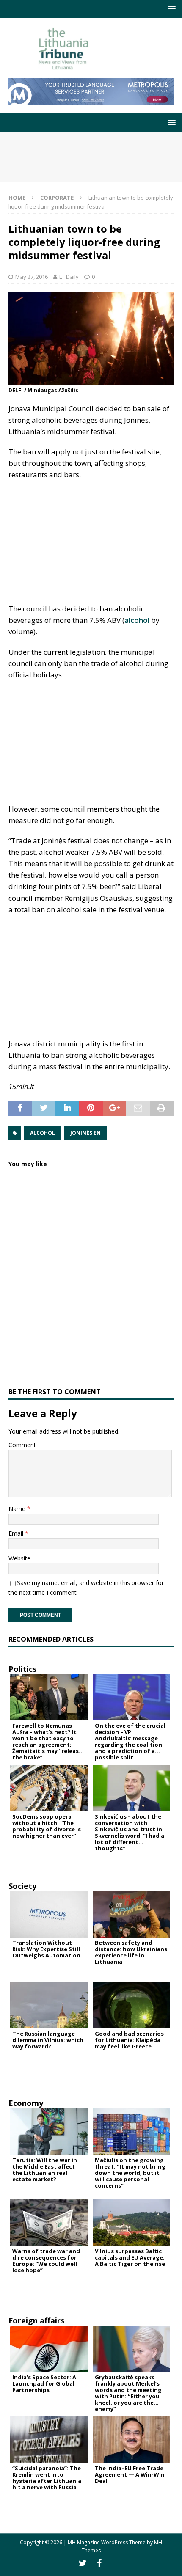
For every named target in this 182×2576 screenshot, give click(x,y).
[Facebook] (99, 2563)
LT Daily (69, 277)
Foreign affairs (36, 2320)
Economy (26, 2103)
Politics (22, 1669)
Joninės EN (85, 1133)
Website (19, 1558)
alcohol (137, 620)
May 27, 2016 (32, 277)
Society (22, 1886)
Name (18, 1509)
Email (17, 1533)
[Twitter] (83, 2563)
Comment (22, 1445)
